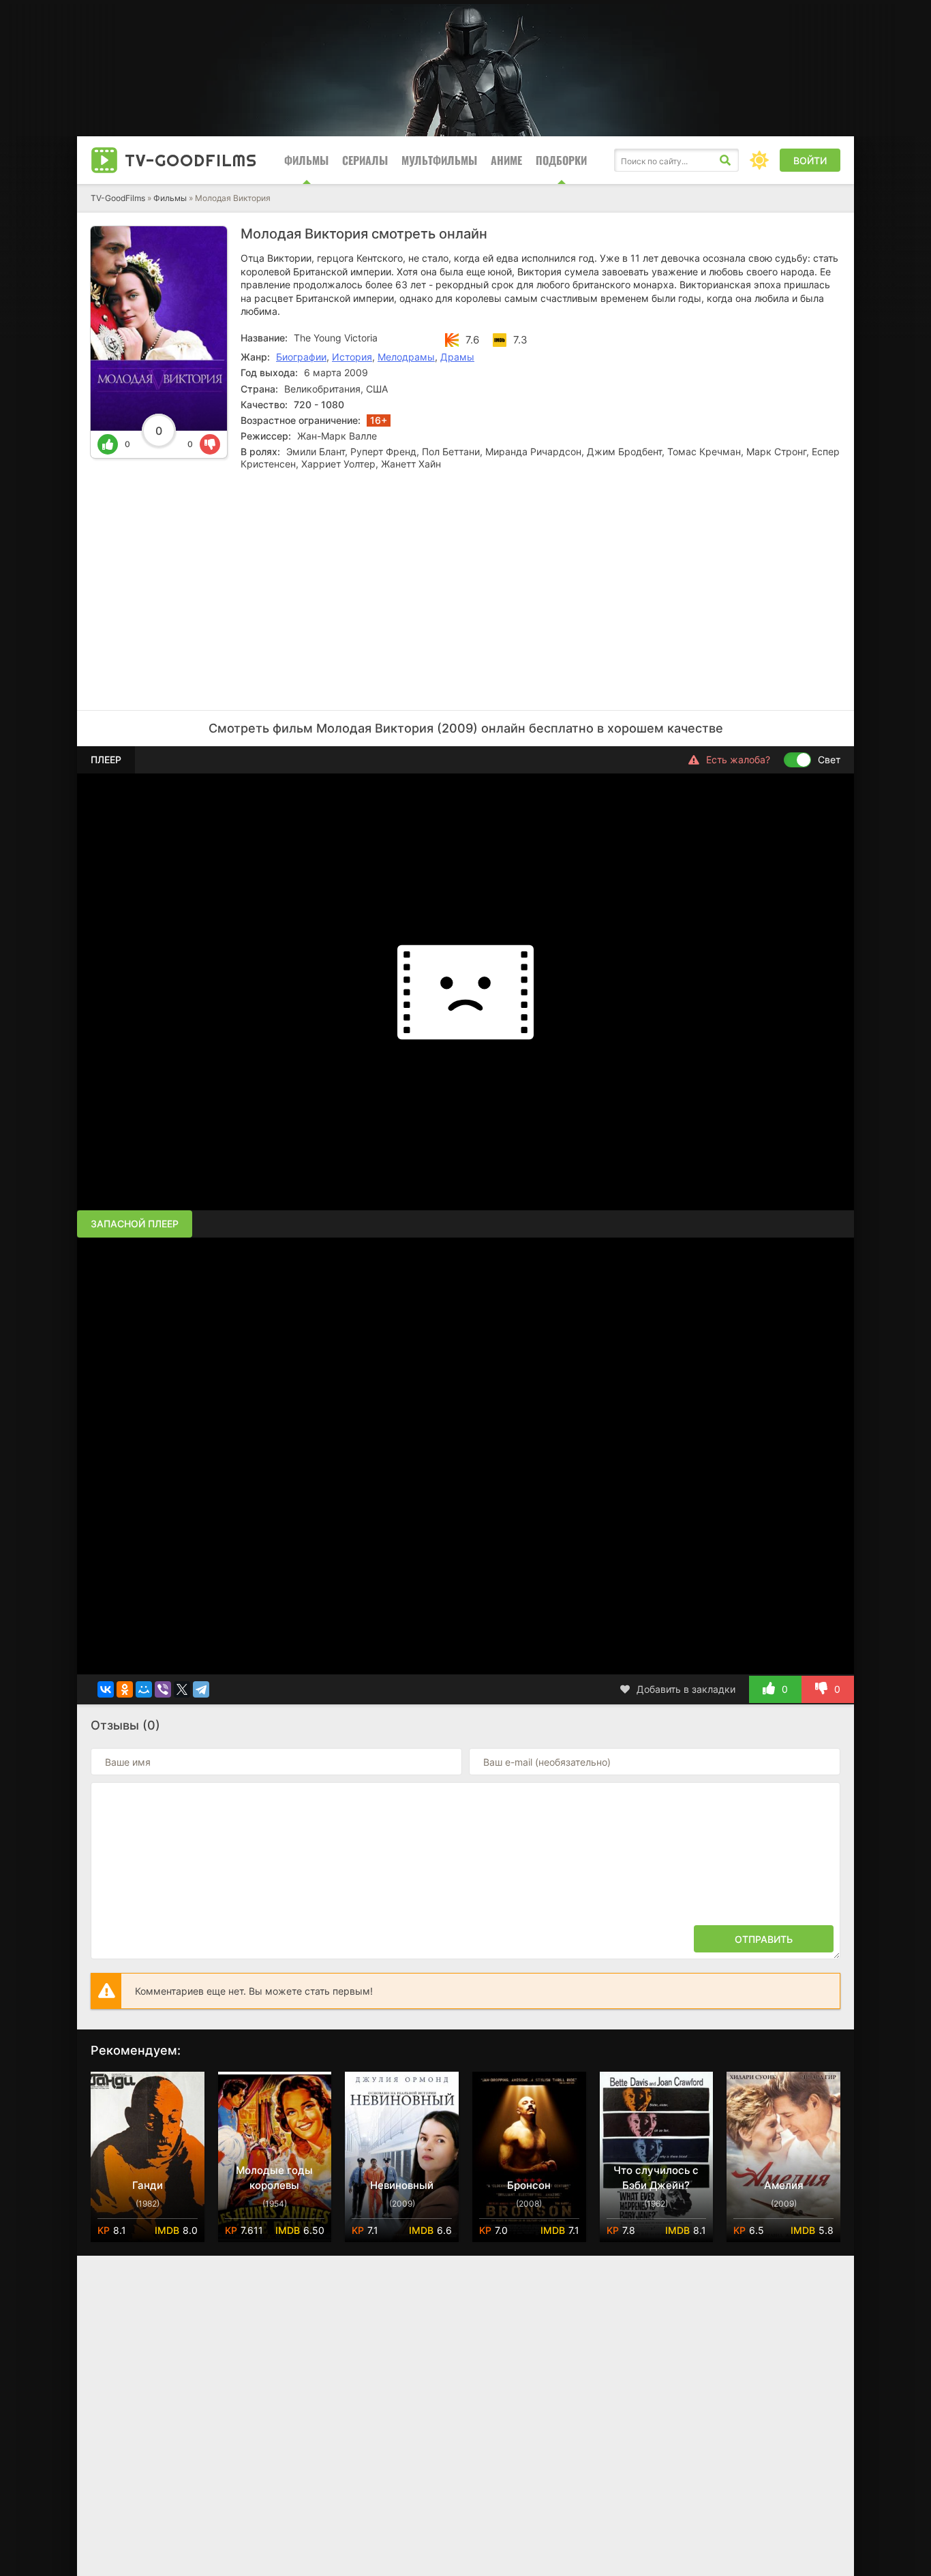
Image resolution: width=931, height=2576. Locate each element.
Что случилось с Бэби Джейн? (656, 2178)
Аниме (506, 160)
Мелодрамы (406, 357)
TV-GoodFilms (118, 198)
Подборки (561, 160)
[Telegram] (201, 1689)
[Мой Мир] (144, 1689)
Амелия (784, 2185)
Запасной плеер (135, 1224)
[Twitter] (182, 1689)
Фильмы (306, 160)
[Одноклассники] (125, 1689)
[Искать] (725, 160)
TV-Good (191, 160)
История (352, 357)
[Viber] (163, 1689)
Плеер (106, 760)
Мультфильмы (439, 160)
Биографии (301, 357)
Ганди (148, 2185)
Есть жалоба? (738, 760)
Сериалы (365, 160)
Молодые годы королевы (274, 2178)
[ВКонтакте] (106, 1689)
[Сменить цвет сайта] (759, 160)
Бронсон (529, 2185)
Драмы (457, 357)
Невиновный (402, 2185)
